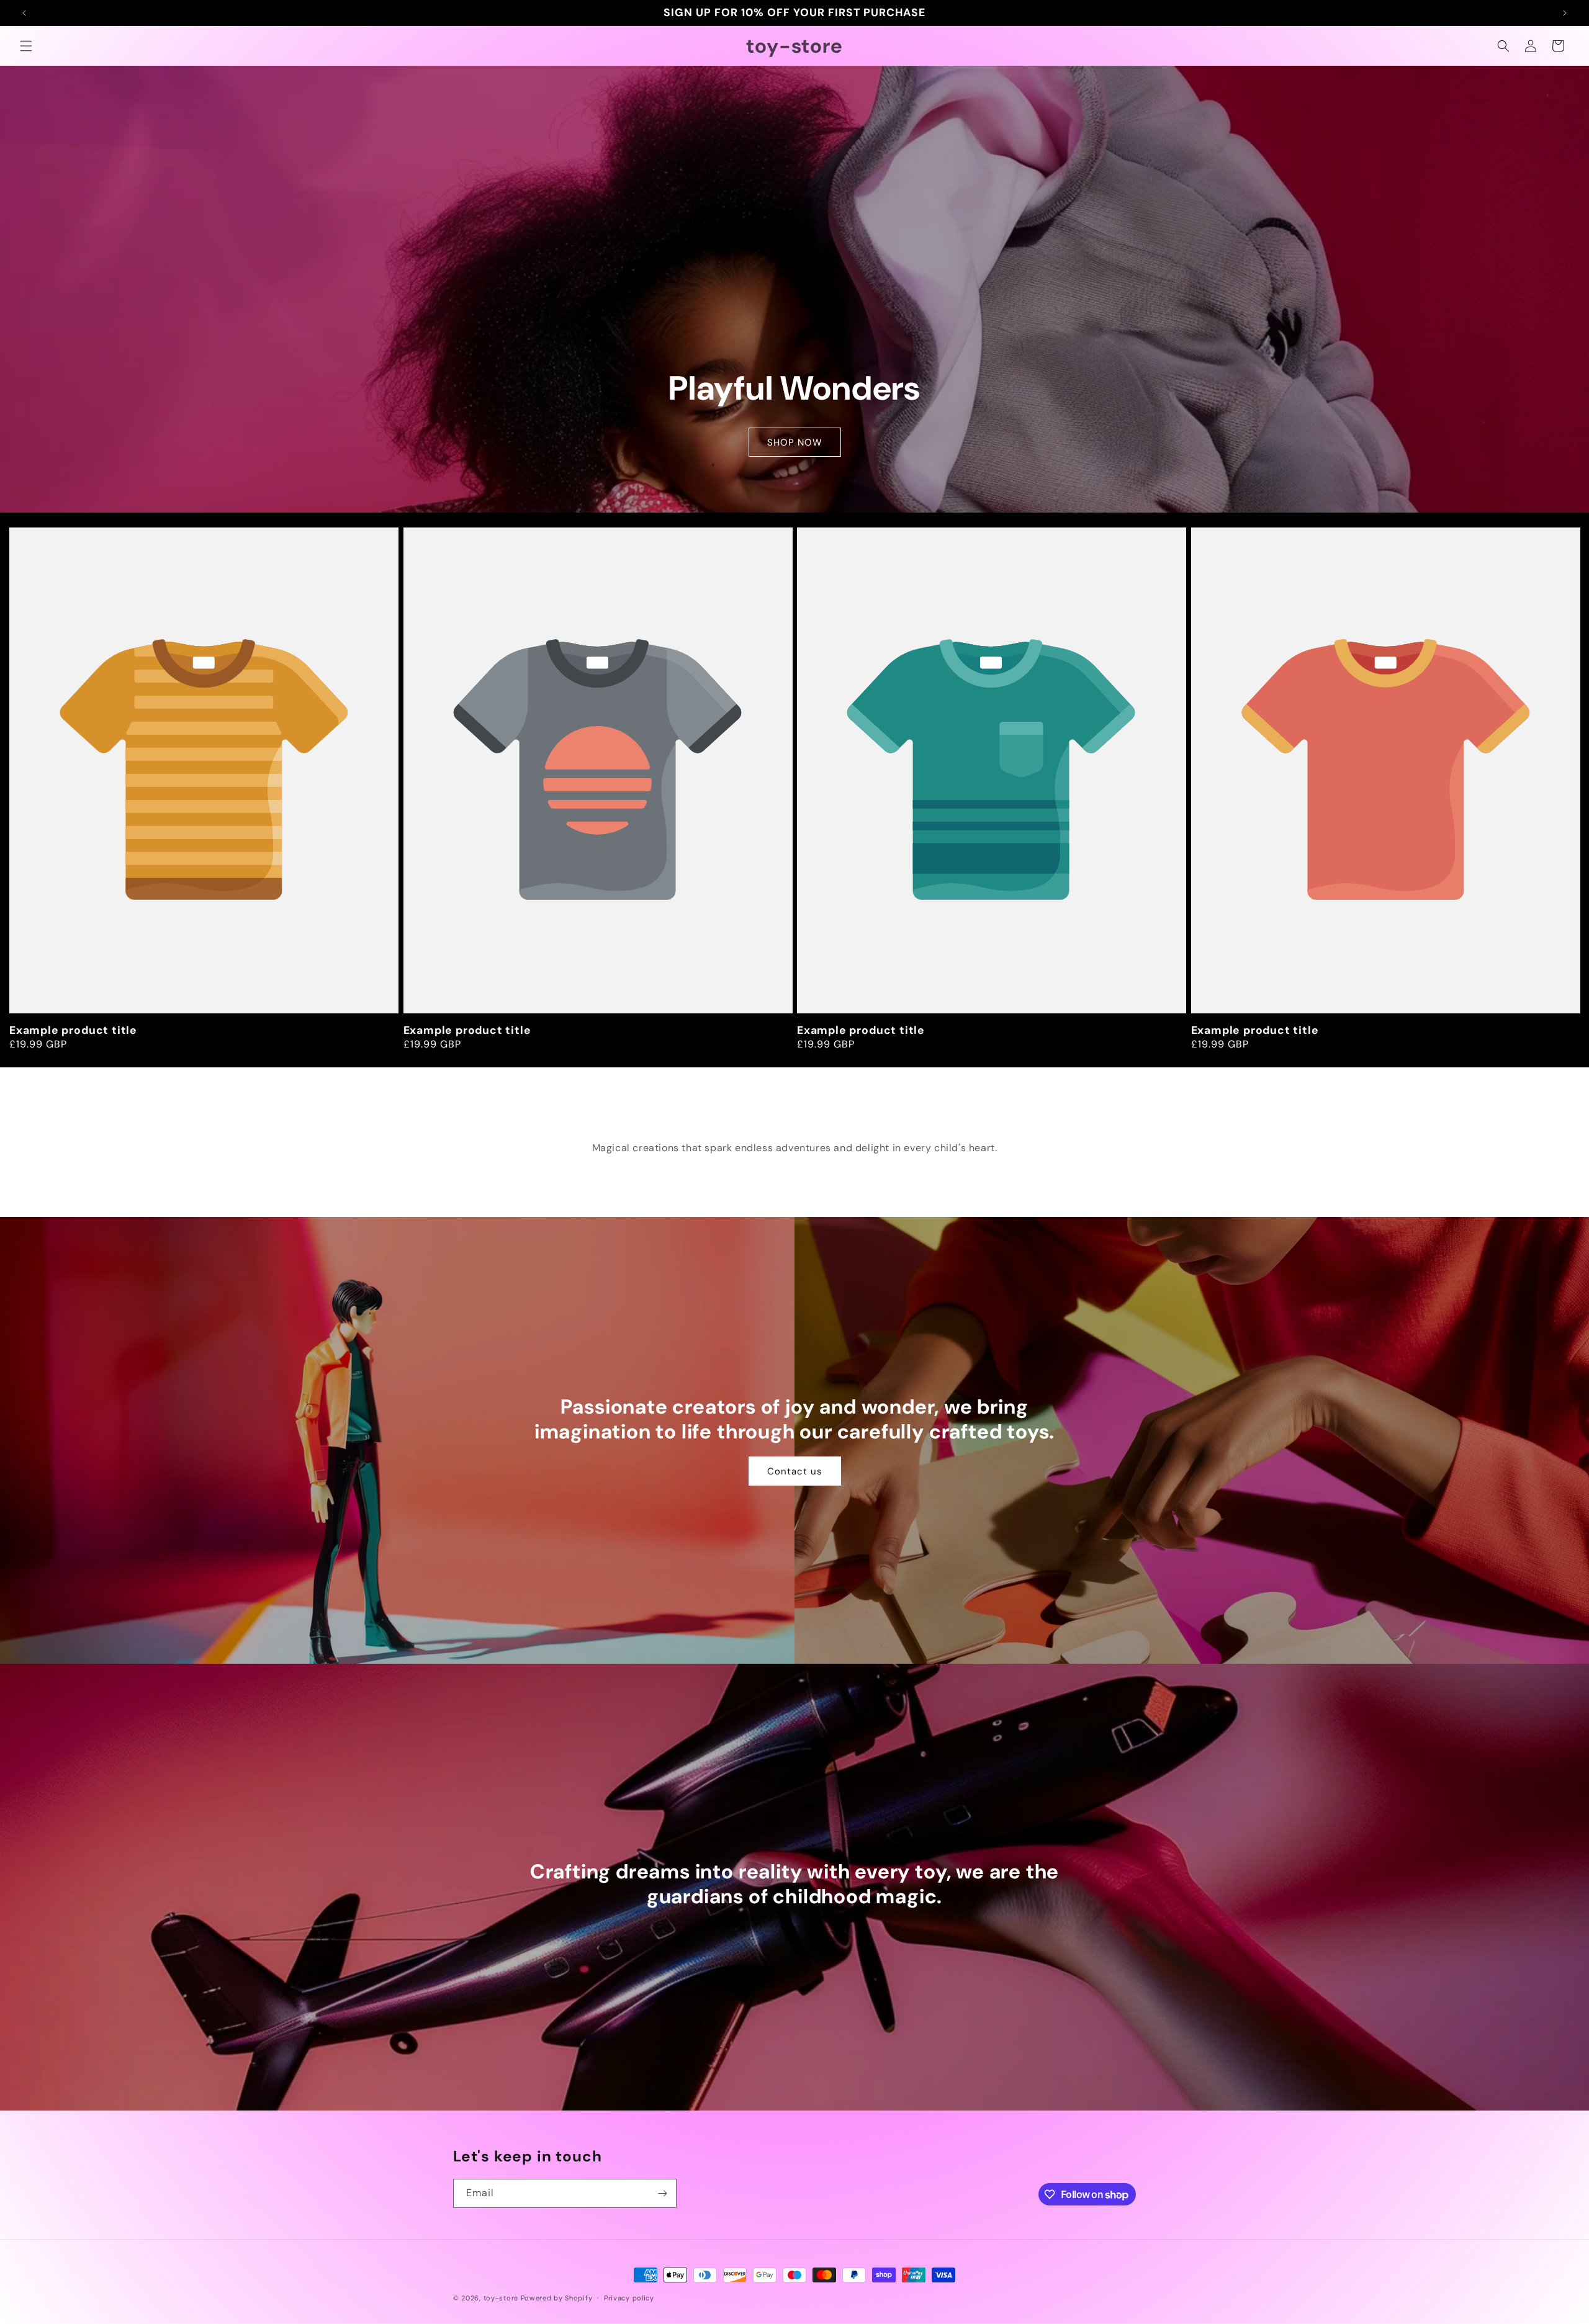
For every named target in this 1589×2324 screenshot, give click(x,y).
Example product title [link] (73, 1030)
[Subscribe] (662, 2193)
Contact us (795, 1471)
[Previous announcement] (24, 13)
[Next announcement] (1565, 13)
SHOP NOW (795, 442)
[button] (26, 46)
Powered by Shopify (557, 2298)
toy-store (501, 2298)
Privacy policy (629, 2298)
